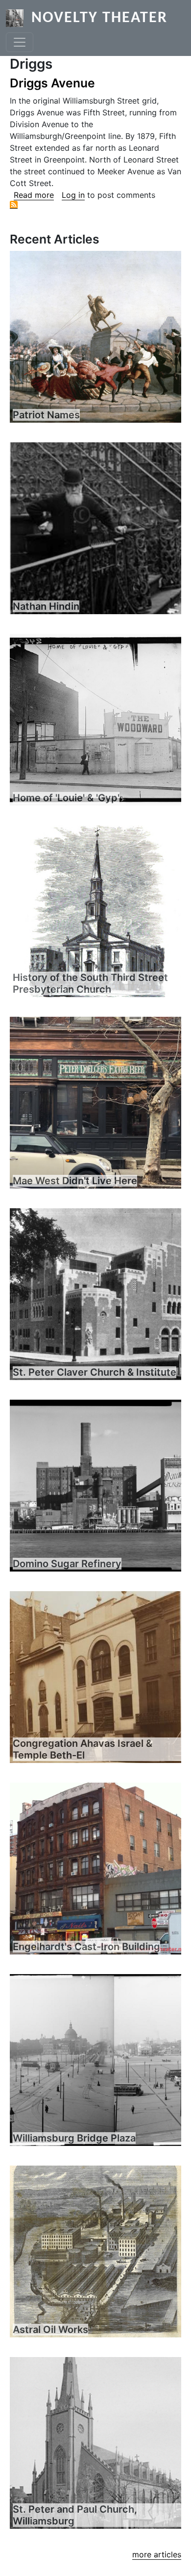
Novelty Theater (99, 18)
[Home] (19, 18)
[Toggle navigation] (20, 42)
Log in (73, 195)
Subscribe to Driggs (14, 205)
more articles (157, 2554)
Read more (34, 195)
